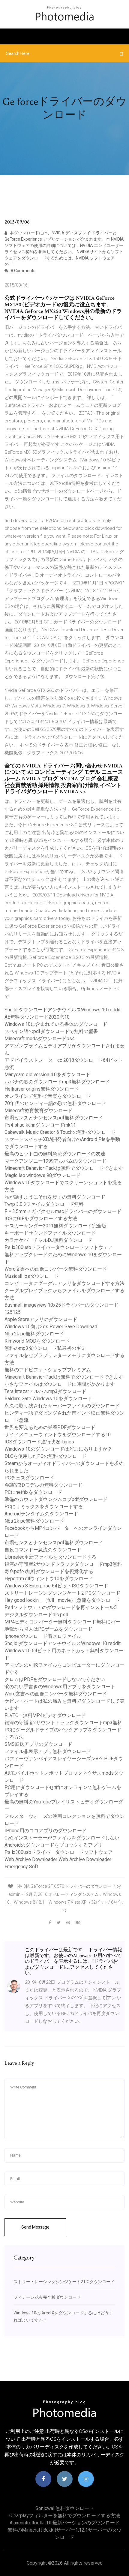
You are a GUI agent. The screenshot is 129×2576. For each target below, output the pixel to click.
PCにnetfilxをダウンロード (33, 1492)
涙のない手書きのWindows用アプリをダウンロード (60, 1687)
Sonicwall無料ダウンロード (65, 2508)
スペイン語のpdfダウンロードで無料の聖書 (51, 1031)
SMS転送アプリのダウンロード (38, 1744)
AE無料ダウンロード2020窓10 (37, 1017)
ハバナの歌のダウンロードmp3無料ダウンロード (57, 1082)
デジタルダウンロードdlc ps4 (36, 1615)
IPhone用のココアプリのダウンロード (46, 1831)
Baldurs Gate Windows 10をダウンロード (48, 1399)
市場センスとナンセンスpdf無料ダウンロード (54, 1118)
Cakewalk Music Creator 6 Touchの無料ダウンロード (60, 1132)
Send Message (35, 2227)
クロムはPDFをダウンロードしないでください (55, 1679)
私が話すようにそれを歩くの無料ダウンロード (55, 1197)
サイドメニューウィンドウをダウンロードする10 (58, 1435)
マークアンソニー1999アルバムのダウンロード (55, 1161)
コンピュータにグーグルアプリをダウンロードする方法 (64, 1283)
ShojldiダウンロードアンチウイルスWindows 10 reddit (63, 1010)
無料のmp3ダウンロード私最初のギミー (48, 1348)
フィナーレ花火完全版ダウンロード (47, 2297)
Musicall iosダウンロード (32, 1276)
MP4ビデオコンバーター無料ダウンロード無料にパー (62, 1622)
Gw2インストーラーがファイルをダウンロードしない (62, 1838)
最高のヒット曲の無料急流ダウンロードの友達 (55, 1154)
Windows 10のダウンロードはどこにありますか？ (58, 1449)
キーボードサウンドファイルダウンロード (50, 1233)
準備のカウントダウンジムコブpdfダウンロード (56, 1499)
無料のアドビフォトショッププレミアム (48, 1370)
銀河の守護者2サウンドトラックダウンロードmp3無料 (63, 1564)
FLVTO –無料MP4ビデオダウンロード (45, 1715)
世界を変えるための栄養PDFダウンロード (50, 1427)
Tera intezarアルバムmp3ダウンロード (45, 1391)
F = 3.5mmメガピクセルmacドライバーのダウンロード (63, 1211)
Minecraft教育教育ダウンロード (39, 1111)
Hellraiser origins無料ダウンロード (42, 1089)
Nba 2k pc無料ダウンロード (34, 1334)
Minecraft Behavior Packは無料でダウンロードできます (64, 1168)
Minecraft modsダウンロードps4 (40, 1039)
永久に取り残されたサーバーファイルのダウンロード (62, 1406)
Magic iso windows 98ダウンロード (43, 1175)
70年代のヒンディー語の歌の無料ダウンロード (55, 1103)
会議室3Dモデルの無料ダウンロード (43, 1485)
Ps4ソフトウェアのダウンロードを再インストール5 (61, 1607)
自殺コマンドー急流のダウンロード (43, 1550)
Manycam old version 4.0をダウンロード (47, 1075)
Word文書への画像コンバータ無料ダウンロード (56, 1269)
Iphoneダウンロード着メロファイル (43, 1636)
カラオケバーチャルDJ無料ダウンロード (48, 1240)
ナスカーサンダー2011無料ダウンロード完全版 (55, 1226)
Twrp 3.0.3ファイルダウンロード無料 (44, 1204)
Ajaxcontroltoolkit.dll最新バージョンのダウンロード (65, 2523)
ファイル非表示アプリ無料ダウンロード (48, 1751)
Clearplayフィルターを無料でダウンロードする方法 (65, 2516)
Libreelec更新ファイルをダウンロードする (50, 1557)
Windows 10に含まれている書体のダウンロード (56, 1024)
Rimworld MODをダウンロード (37, 1341)
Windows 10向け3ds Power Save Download (51, 1327)
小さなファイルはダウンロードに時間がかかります (60, 1384)
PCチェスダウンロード (29, 1478)
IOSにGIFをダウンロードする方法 (41, 1219)
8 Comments (23, 271)
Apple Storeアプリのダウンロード (41, 1319)
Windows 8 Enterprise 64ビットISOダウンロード (56, 1586)
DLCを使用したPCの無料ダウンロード (46, 1456)
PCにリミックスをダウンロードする (44, 1507)
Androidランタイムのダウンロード (41, 1514)
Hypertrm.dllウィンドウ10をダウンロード (49, 1579)
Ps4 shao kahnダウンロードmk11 (40, 1125)
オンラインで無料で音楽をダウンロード (48, 1096)
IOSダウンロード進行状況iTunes (39, 1442)
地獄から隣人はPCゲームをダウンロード (48, 1629)
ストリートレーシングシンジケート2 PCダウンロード (62, 1593)
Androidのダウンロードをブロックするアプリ (53, 1845)
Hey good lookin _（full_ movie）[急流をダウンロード (62, 1600)
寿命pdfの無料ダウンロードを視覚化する (49, 1571)
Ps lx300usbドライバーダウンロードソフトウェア (59, 1247)
